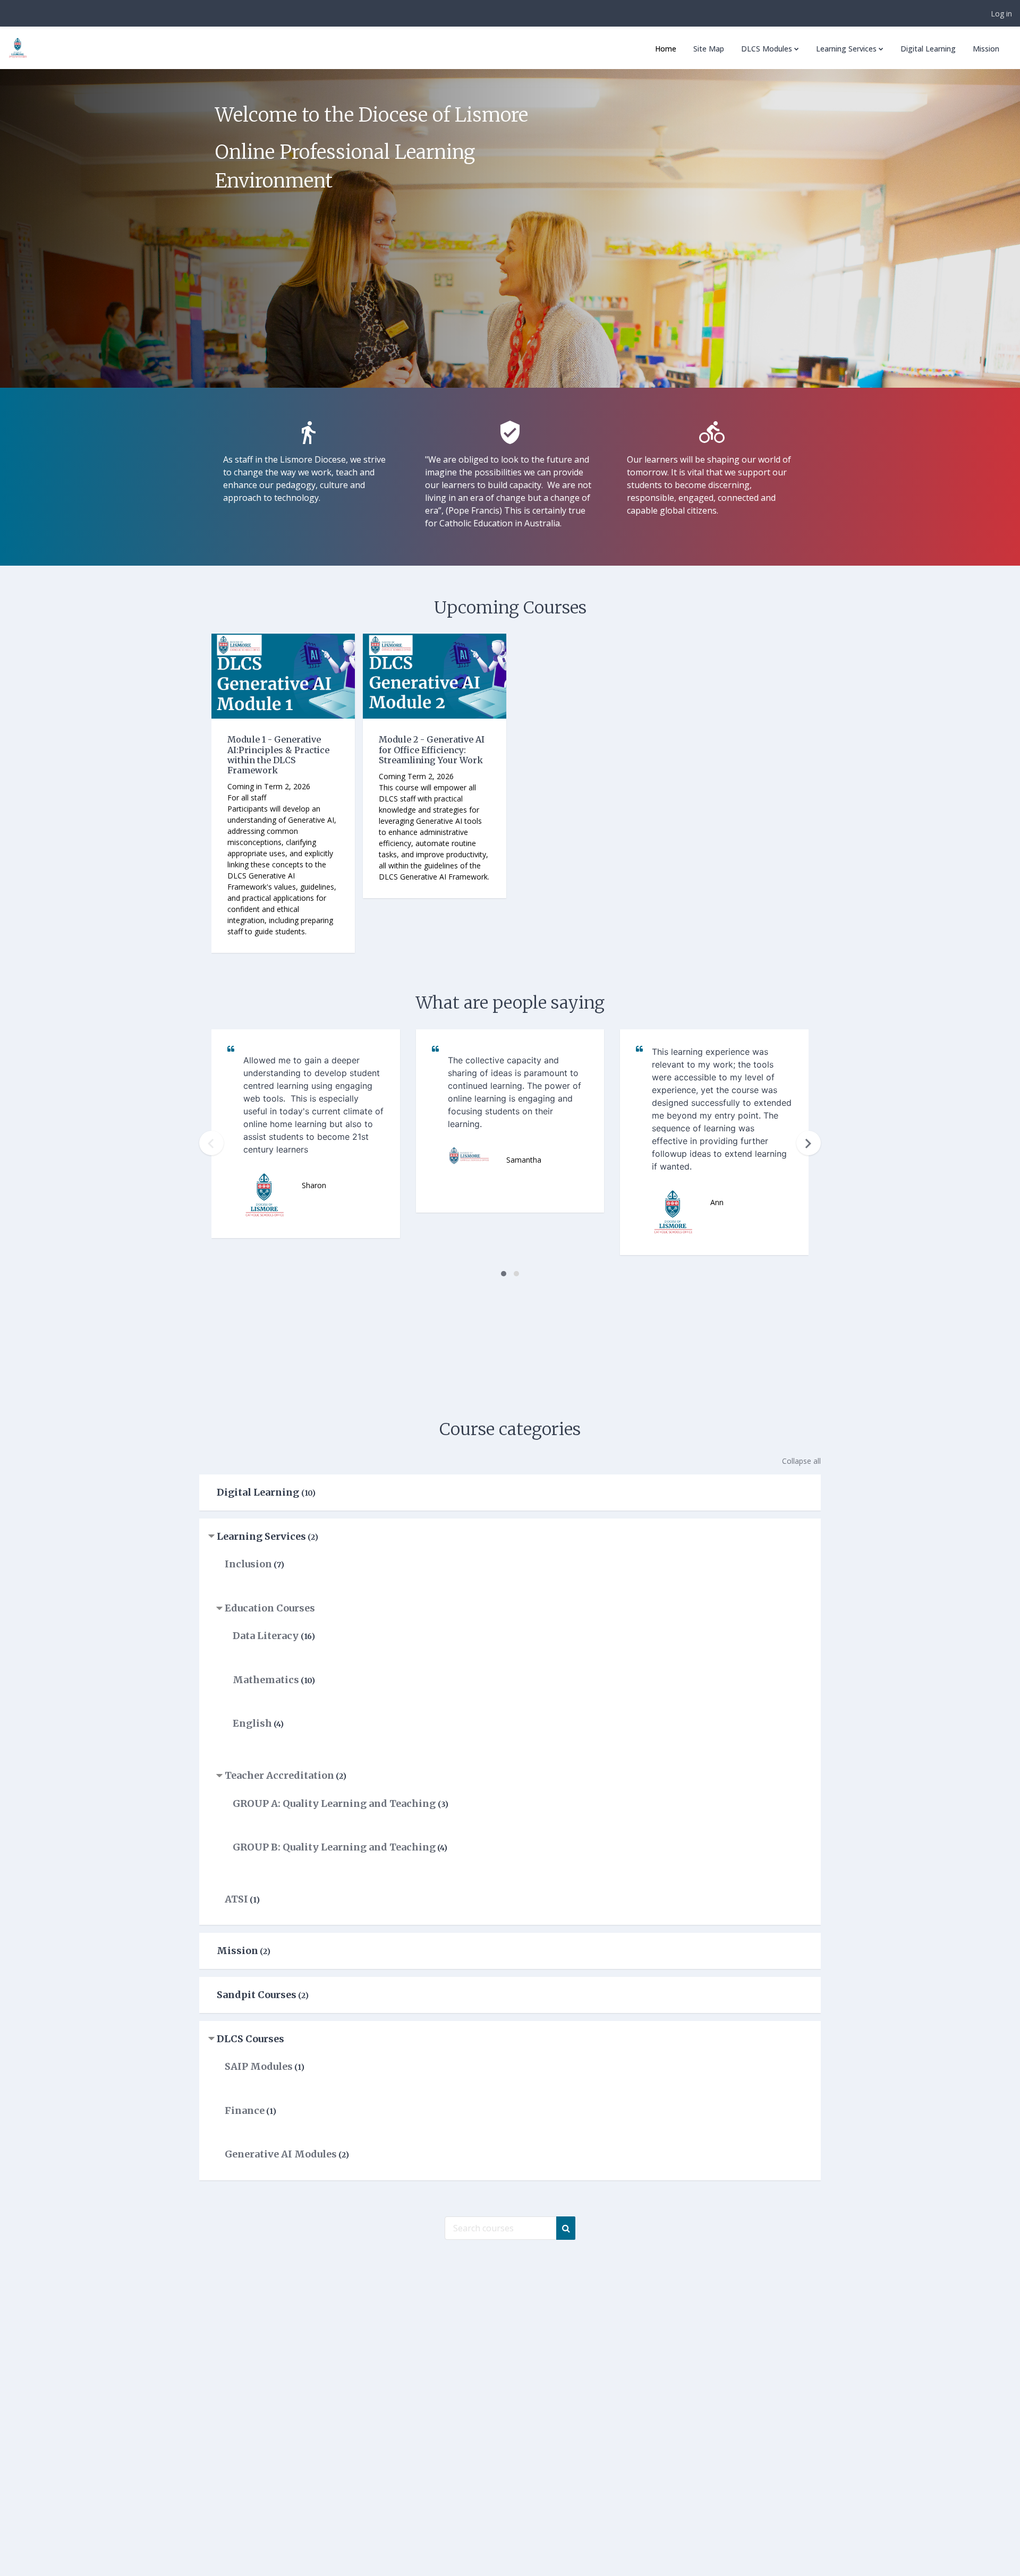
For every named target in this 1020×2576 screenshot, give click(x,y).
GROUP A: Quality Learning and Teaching (335, 1803)
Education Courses (270, 1608)
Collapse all (801, 1461)
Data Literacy (267, 1636)
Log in (1001, 14)
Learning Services (261, 1536)
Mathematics (266, 1680)
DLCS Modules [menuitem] (767, 49)
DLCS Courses (250, 2039)
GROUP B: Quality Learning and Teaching (334, 1847)
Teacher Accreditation (279, 1775)
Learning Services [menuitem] (846, 49)
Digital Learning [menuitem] (928, 49)
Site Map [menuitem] (709, 49)
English (252, 1723)
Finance (245, 2110)
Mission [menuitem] (986, 49)
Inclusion (248, 1564)
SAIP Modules (259, 2066)
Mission (237, 1951)
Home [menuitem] (666, 49)
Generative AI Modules (281, 2154)
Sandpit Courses (257, 1995)
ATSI (236, 1899)
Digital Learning (259, 1492)
